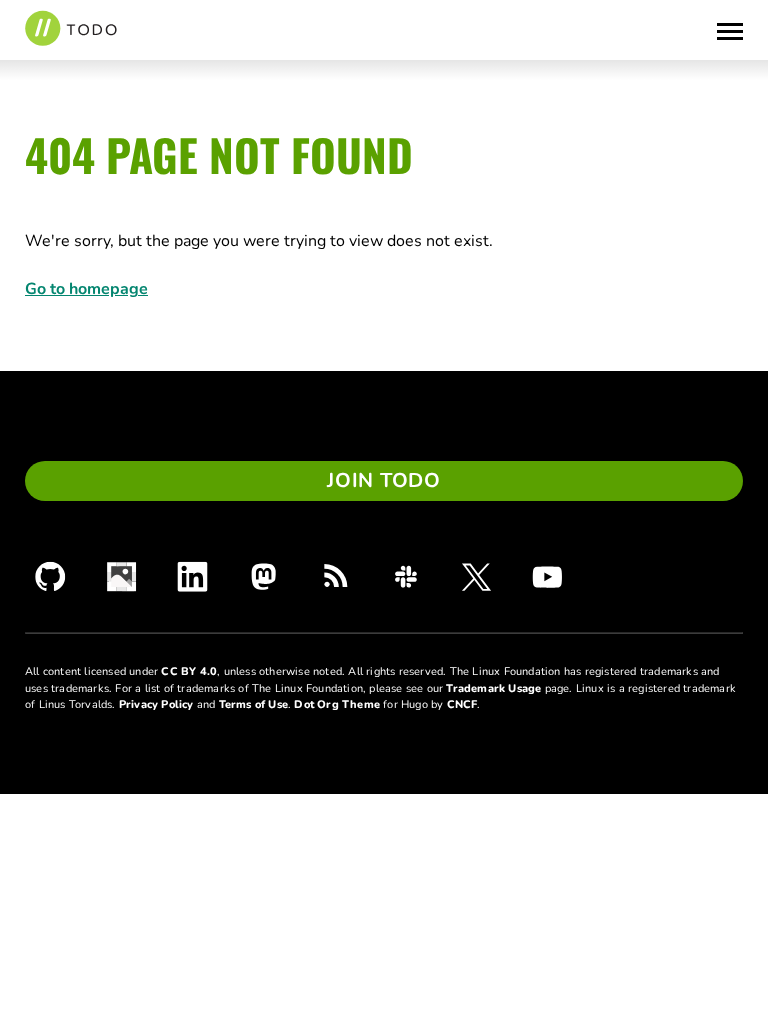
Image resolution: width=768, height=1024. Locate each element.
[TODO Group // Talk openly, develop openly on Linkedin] (192, 576)
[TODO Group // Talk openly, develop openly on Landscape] (121, 576)
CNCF (462, 704)
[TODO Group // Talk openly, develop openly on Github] (50, 576)
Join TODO (383, 480)
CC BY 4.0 (189, 671)
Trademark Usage (493, 688)
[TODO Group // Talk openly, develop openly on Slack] (405, 576)
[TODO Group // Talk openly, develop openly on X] (476, 577)
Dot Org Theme (337, 704)
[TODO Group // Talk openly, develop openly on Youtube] (547, 577)
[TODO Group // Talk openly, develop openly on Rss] (334, 576)
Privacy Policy (156, 704)
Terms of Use (253, 704)
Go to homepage (86, 289)
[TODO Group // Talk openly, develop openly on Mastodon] (263, 576)
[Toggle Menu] (730, 30)
